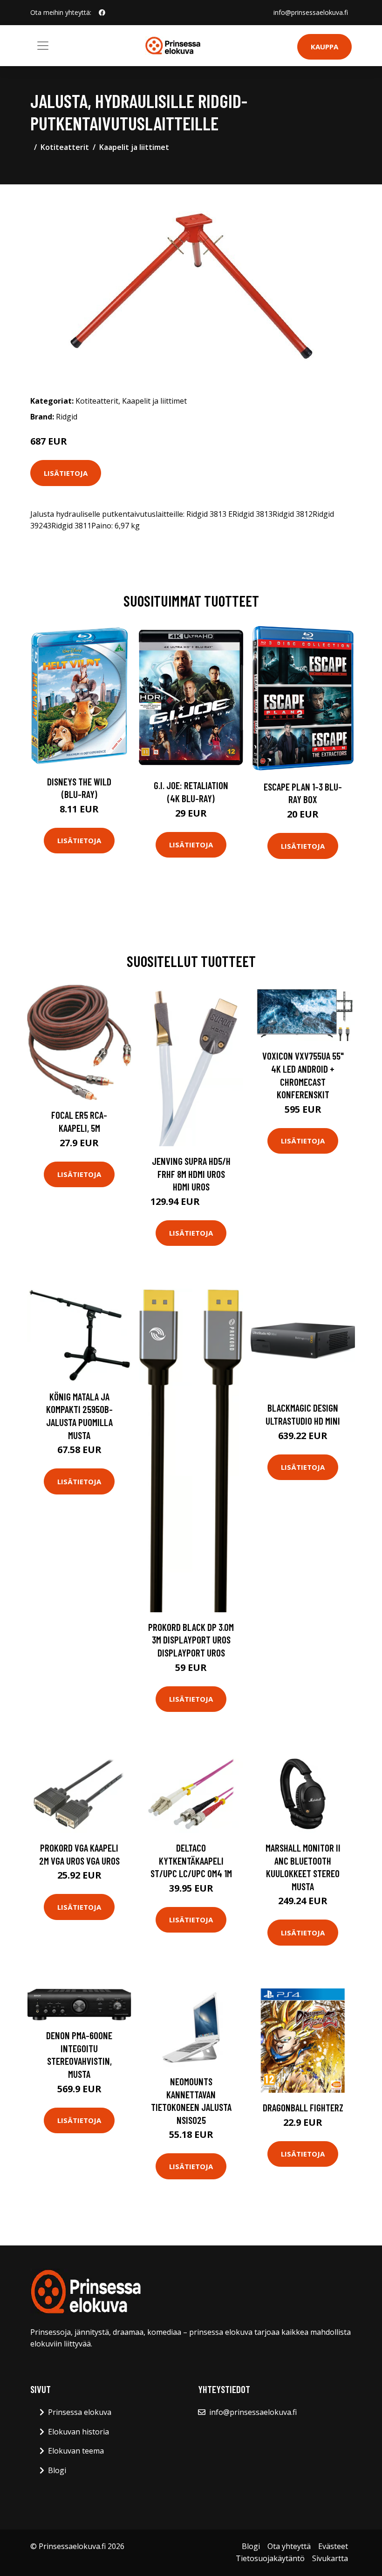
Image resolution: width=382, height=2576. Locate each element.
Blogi (57, 2470)
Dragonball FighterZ (303, 2107)
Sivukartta (330, 2558)
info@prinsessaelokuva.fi (311, 12)
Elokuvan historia (78, 2432)
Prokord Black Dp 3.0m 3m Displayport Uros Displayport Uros (191, 1640)
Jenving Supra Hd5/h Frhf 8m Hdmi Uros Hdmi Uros (191, 1174)
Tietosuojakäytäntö (270, 2558)
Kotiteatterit (65, 147)
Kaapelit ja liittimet (134, 147)
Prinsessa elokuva (80, 2412)
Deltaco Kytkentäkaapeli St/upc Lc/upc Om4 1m (191, 1860)
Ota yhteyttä (289, 2546)
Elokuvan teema (76, 2451)
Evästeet (333, 2546)
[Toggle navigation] (43, 46)
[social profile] (102, 13)
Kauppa (324, 47)
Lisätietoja (66, 473)
